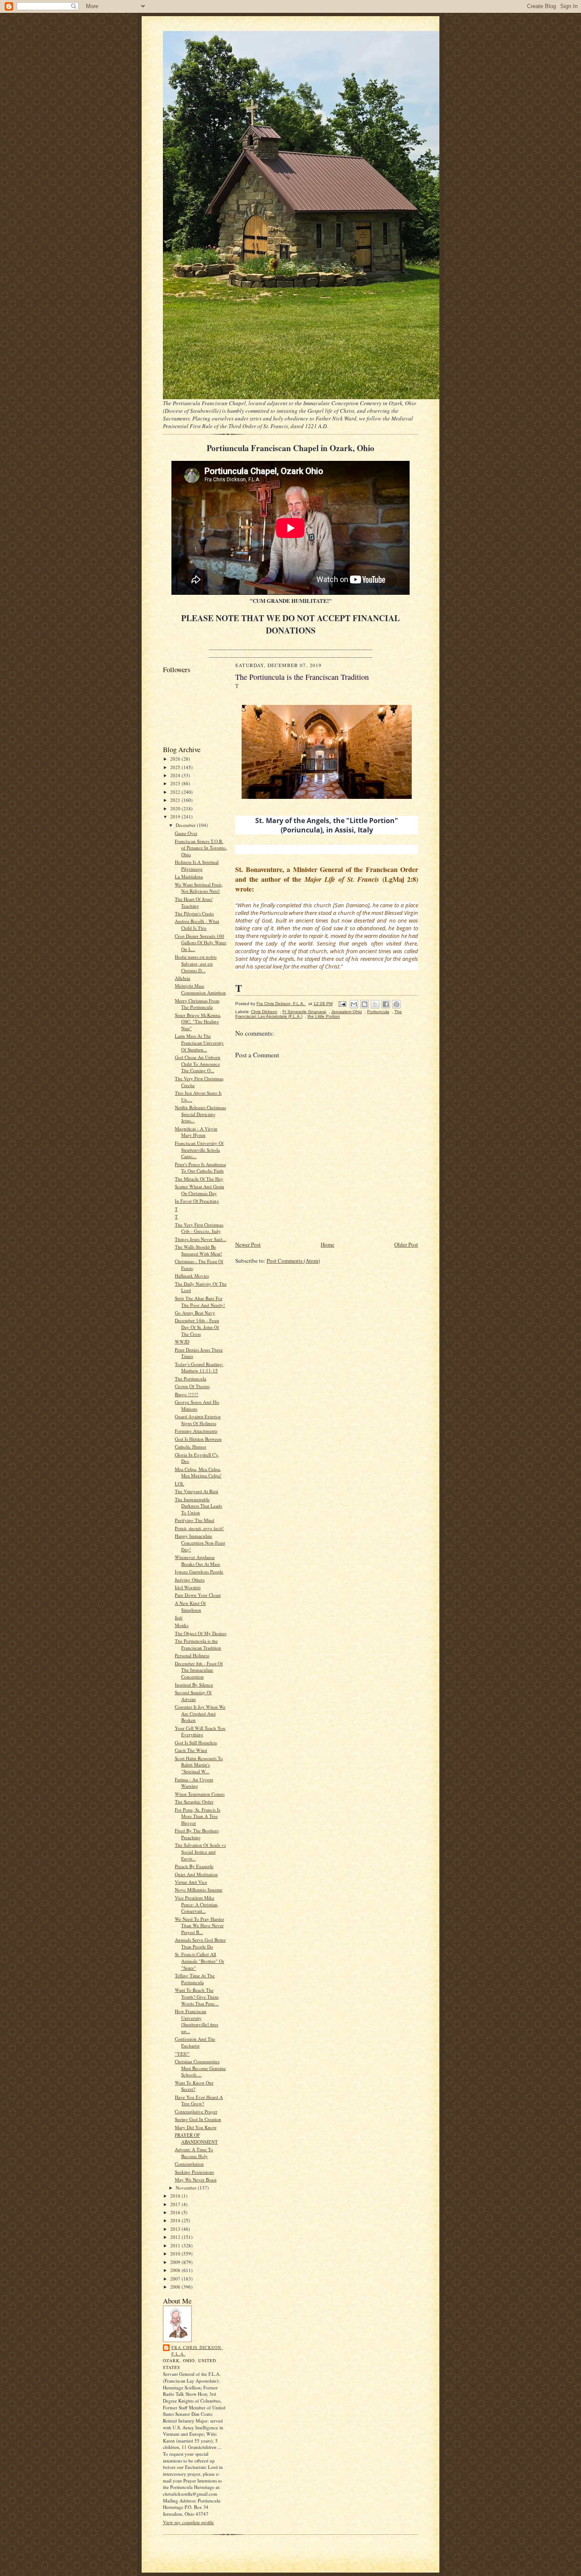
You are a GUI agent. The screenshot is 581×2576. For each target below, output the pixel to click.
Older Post (406, 1244)
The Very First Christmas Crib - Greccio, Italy (199, 1228)
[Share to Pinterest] (396, 1004)
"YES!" (182, 2054)
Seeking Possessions (194, 2172)
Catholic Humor (191, 1447)
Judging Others (190, 1580)
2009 (176, 2262)
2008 (176, 2270)
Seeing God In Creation (198, 2119)
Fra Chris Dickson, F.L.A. (197, 2351)
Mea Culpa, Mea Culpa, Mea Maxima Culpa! (198, 1473)
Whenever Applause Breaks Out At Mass (197, 1561)
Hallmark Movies (192, 1276)
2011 (176, 2245)
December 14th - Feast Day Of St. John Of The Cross (197, 1327)
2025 (176, 767)
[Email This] (354, 1004)
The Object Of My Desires (201, 1633)
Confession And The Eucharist (195, 2042)
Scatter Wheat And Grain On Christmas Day (199, 1190)
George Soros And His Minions (197, 1405)
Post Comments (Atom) (293, 1261)
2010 (176, 2254)
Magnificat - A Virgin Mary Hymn (196, 1132)
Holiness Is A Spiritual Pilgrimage (197, 865)
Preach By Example (194, 1866)
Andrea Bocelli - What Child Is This (197, 924)
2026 (176, 759)
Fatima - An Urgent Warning (194, 1783)
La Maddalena (189, 876)
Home (328, 1244)
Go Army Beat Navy (195, 1313)
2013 (176, 2229)
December (186, 825)
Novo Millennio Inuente (199, 1890)
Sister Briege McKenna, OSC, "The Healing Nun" (198, 1022)
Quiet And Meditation (196, 1874)
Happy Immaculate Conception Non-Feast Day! (200, 1542)
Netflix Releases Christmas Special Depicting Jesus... (200, 1114)
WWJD (182, 1342)
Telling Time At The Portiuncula (195, 1979)
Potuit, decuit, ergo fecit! (199, 1528)
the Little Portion (324, 1016)
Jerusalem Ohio (347, 1012)
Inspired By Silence (194, 1685)
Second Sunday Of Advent (193, 1696)
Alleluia (182, 978)
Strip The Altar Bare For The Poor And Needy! (200, 1302)
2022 (176, 792)
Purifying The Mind (195, 1520)
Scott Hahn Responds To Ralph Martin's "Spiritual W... (199, 1765)
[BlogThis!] (365, 1004)
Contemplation (189, 2164)
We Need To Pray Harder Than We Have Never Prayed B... (199, 1926)
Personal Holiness (192, 1655)
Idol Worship (188, 1587)
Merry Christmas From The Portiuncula (197, 1004)
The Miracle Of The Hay (199, 1179)
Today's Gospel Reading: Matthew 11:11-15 (199, 1368)
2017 (176, 2204)
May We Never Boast (196, 2180)
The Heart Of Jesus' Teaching (194, 902)
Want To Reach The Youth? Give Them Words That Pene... (197, 1997)
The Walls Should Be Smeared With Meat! (198, 1250)
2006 (176, 2287)
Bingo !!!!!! (187, 1394)
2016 (176, 2212)
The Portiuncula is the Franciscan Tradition (198, 1644)
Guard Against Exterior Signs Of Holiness (198, 1420)
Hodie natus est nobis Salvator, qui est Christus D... (196, 963)
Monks (182, 1625)
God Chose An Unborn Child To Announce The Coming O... (198, 1064)
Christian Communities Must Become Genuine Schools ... (200, 2068)
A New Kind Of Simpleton (190, 1606)
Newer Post (248, 1244)
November (187, 2188)
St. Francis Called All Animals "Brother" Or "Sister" (199, 1961)
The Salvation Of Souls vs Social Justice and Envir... (200, 1852)
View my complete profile (188, 2522)
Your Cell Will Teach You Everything (200, 1731)
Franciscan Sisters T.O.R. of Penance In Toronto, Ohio (201, 848)
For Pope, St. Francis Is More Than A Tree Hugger (198, 1816)
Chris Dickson (264, 1012)
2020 (176, 808)
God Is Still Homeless (196, 1742)
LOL (179, 1484)
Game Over (186, 833)
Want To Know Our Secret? (194, 2086)
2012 (176, 2237)
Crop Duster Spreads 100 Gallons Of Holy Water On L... (201, 943)
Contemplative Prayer (196, 2112)
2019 (176, 817)
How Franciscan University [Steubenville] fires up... (197, 2021)
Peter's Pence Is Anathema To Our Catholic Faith (200, 1168)
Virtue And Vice (191, 1882)
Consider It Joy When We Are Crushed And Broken (200, 1713)
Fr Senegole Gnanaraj (304, 1012)
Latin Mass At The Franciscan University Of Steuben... (199, 1042)
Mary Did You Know (196, 2127)
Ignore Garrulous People (199, 1572)
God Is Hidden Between (198, 1439)
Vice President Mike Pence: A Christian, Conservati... (197, 1904)
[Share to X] (375, 1004)
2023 (176, 783)
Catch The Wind (191, 1750)
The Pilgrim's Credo (194, 913)
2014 (176, 2220)
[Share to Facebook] (386, 1004)
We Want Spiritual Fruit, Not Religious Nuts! (199, 888)
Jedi (179, 1617)
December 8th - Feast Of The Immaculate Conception (199, 1670)
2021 (176, 800)
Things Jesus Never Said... (201, 1239)
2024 (176, 775)
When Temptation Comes (200, 1794)
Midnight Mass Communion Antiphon (200, 989)
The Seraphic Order (194, 1802)
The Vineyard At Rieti (197, 1491)
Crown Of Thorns (192, 1386)
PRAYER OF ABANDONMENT (196, 2138)
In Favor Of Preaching (197, 1201)
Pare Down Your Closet (198, 1595)
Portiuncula (378, 1012)
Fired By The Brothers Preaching (197, 1834)
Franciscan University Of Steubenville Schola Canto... (199, 1150)
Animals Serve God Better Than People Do (200, 1943)
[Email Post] (342, 1004)
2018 (176, 2196)
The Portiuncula (191, 1379)
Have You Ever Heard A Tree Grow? (199, 2100)
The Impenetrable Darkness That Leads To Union (198, 1506)
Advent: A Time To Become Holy (194, 2153)
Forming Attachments (196, 1431)
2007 (176, 2279)
